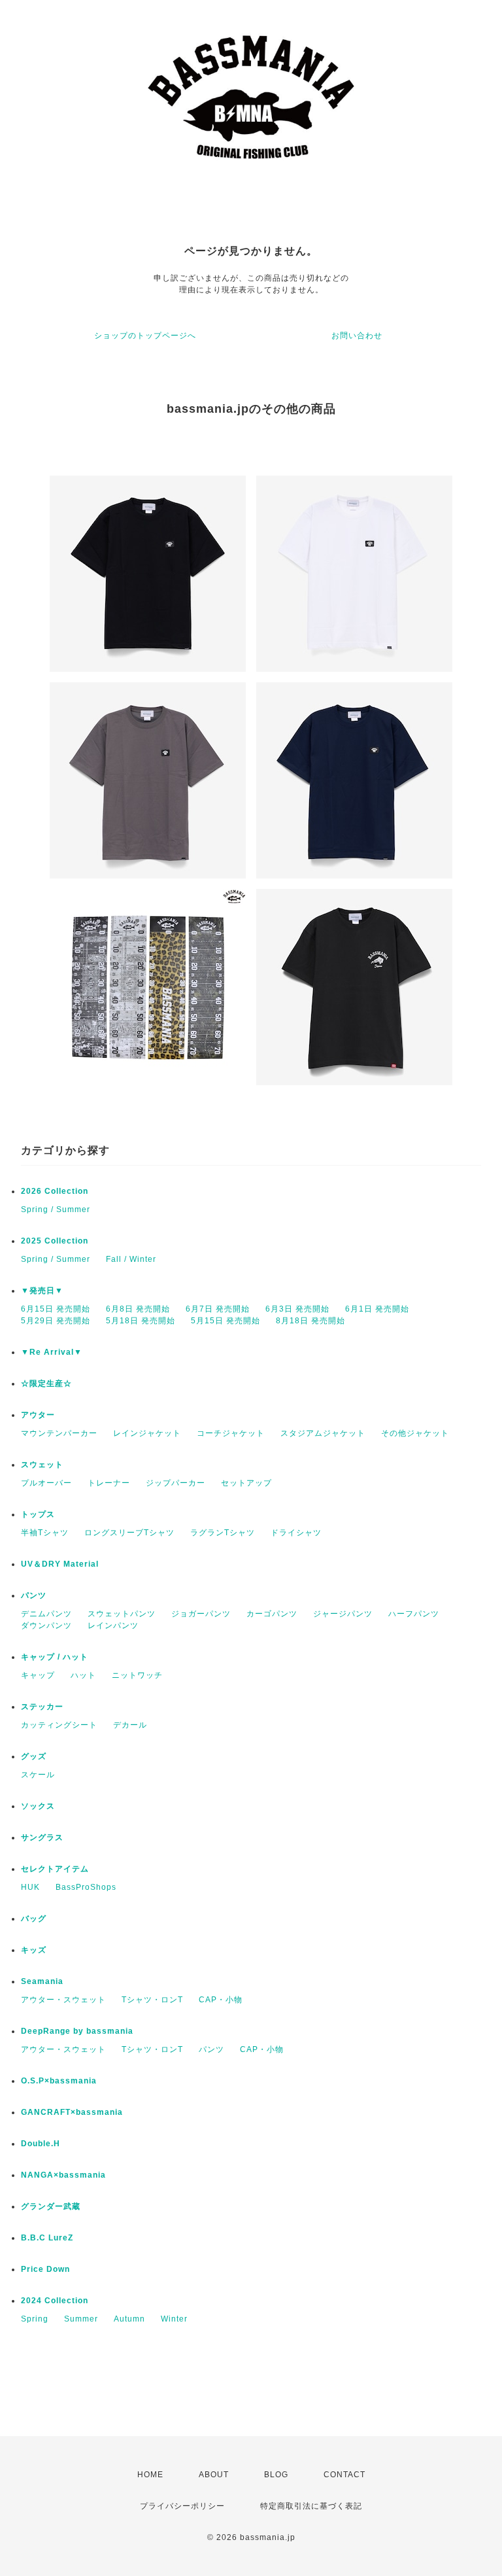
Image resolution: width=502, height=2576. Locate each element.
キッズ (34, 1950)
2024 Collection (55, 2301)
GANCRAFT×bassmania (72, 2112)
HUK (30, 1887)
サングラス (42, 1837)
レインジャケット (147, 1433)
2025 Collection (55, 1241)
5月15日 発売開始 (226, 1321)
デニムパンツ (46, 1614)
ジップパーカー (176, 1483)
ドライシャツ (296, 1533)
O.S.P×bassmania (59, 2081)
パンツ (34, 1595)
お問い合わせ (357, 336)
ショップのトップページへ (145, 336)
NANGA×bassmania (63, 2175)
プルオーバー (46, 1483)
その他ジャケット (415, 1433)
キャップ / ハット (55, 1657)
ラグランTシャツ (223, 1533)
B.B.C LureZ (47, 2238)
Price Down (45, 2269)
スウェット (42, 1465)
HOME (150, 2475)
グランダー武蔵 (51, 2206)
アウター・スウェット (63, 2000)
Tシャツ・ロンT (152, 2000)
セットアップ (246, 1483)
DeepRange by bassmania (77, 2031)
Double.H (41, 2144)
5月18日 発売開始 (141, 1321)
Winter (174, 2319)
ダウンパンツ (46, 1626)
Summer (81, 2319)
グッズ (34, 1756)
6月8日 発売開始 (138, 1309)
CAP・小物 (221, 2000)
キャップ (38, 1675)
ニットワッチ (137, 1675)
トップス (38, 1514)
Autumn (129, 2319)
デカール (130, 1725)
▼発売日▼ (42, 1291)
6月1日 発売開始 (377, 1309)
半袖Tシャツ (45, 1533)
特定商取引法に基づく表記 (311, 2506)
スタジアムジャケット (323, 1433)
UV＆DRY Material (60, 1564)
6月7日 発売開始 (218, 1309)
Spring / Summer (56, 1210)
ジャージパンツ (343, 1614)
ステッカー (42, 1707)
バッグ (34, 1919)
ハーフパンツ (414, 1614)
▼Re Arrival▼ (52, 1352)
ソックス (38, 1806)
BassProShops (86, 1887)
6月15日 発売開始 (56, 1309)
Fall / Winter (131, 1259)
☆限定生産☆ (46, 1384)
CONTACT (344, 2475)
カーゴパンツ (272, 1614)
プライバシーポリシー (182, 2506)
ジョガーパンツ (201, 1614)
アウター (38, 1415)
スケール (38, 1775)
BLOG (276, 2475)
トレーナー (109, 1483)
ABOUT (214, 2475)
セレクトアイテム (55, 1869)
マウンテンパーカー (59, 1433)
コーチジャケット (231, 1433)
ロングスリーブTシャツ (129, 1533)
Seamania (42, 1981)
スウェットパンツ (122, 1614)
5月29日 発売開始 (56, 1321)
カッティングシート (59, 1725)
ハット (83, 1675)
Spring (35, 2319)
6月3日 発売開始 (297, 1309)
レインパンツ (113, 1626)
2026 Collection (55, 1191)
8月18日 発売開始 (310, 1321)
